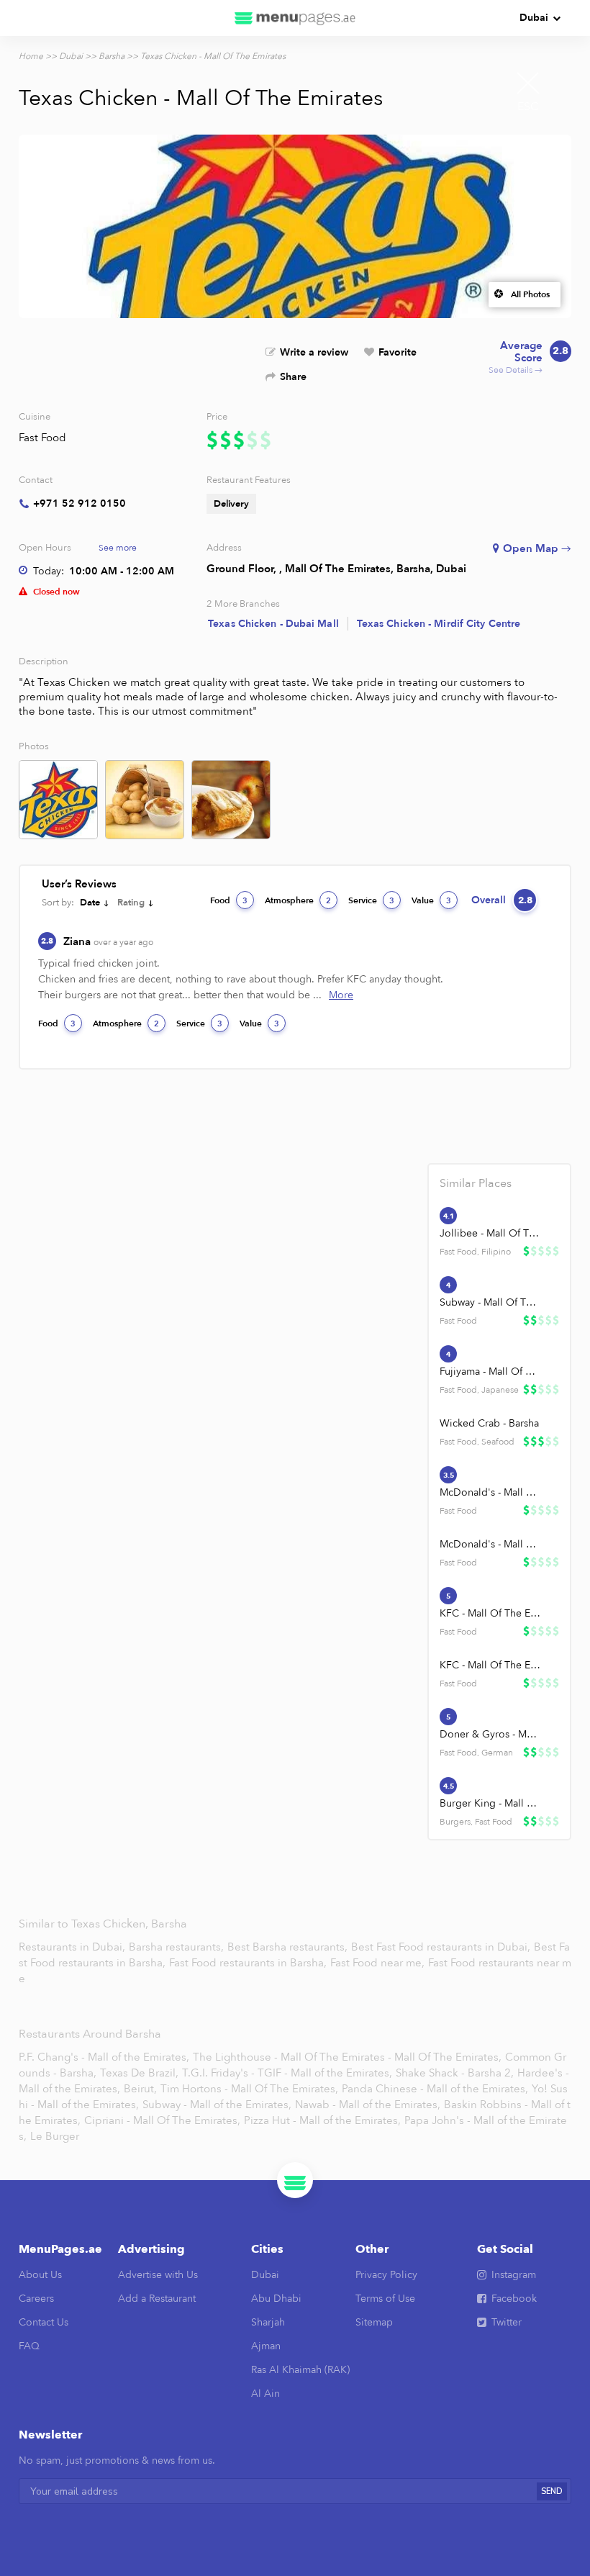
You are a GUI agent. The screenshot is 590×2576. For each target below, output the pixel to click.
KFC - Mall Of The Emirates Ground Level (490, 1613)
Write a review (314, 352)
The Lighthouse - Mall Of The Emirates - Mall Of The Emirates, (347, 2057)
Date (90, 903)
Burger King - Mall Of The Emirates (490, 1803)
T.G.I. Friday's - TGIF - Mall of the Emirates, (287, 2073)
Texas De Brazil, (139, 2073)
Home (31, 56)
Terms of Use (385, 2299)
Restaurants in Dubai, (73, 1947)
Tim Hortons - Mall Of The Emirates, (249, 2089)
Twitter (507, 2322)
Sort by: (58, 903)
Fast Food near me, (379, 1963)
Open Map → (537, 548)
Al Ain (265, 2394)
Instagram (514, 2275)
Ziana (108, 941)
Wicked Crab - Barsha (489, 1423)
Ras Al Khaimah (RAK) (300, 2370)
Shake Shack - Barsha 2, (455, 2073)
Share (293, 377)
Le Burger (55, 2136)
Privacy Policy (386, 2275)
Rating (131, 903)
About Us (40, 2275)
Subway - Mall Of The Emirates (490, 1302)
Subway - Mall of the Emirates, (217, 2105)
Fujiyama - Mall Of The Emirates (490, 1371)
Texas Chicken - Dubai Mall (273, 624)
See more (118, 548)
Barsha (112, 56)
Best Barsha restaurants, (289, 1947)
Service (371, 900)
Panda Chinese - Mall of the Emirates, (435, 2089)
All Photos (530, 294)
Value (431, 900)
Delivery (231, 504)
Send (552, 2491)
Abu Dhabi (276, 2299)
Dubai (534, 18)
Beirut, (140, 2089)
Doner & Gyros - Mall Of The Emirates (490, 1734)
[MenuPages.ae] (295, 18)
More (341, 995)
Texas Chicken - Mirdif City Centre (439, 624)
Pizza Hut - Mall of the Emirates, (322, 2120)
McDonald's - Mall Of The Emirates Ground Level (490, 1492)
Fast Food (42, 438)
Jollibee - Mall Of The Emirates (490, 1233)
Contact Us (44, 2322)
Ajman (266, 2346)
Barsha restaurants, (178, 1947)
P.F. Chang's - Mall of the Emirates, (104, 2057)
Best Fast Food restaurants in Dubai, (442, 1947)
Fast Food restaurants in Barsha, (249, 1963)
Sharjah (268, 2322)
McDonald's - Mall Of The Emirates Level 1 (490, 1544)
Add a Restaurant (157, 2299)
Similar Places (476, 1183)
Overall (502, 900)
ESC (528, 107)
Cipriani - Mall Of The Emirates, (162, 2120)
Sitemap (374, 2322)
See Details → (528, 358)
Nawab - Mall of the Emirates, (368, 2105)
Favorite (398, 352)
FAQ (29, 2346)
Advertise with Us (158, 2275)
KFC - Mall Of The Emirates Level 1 (490, 1665)
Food (229, 900)
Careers (36, 2299)
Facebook (514, 2299)
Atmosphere (298, 900)
